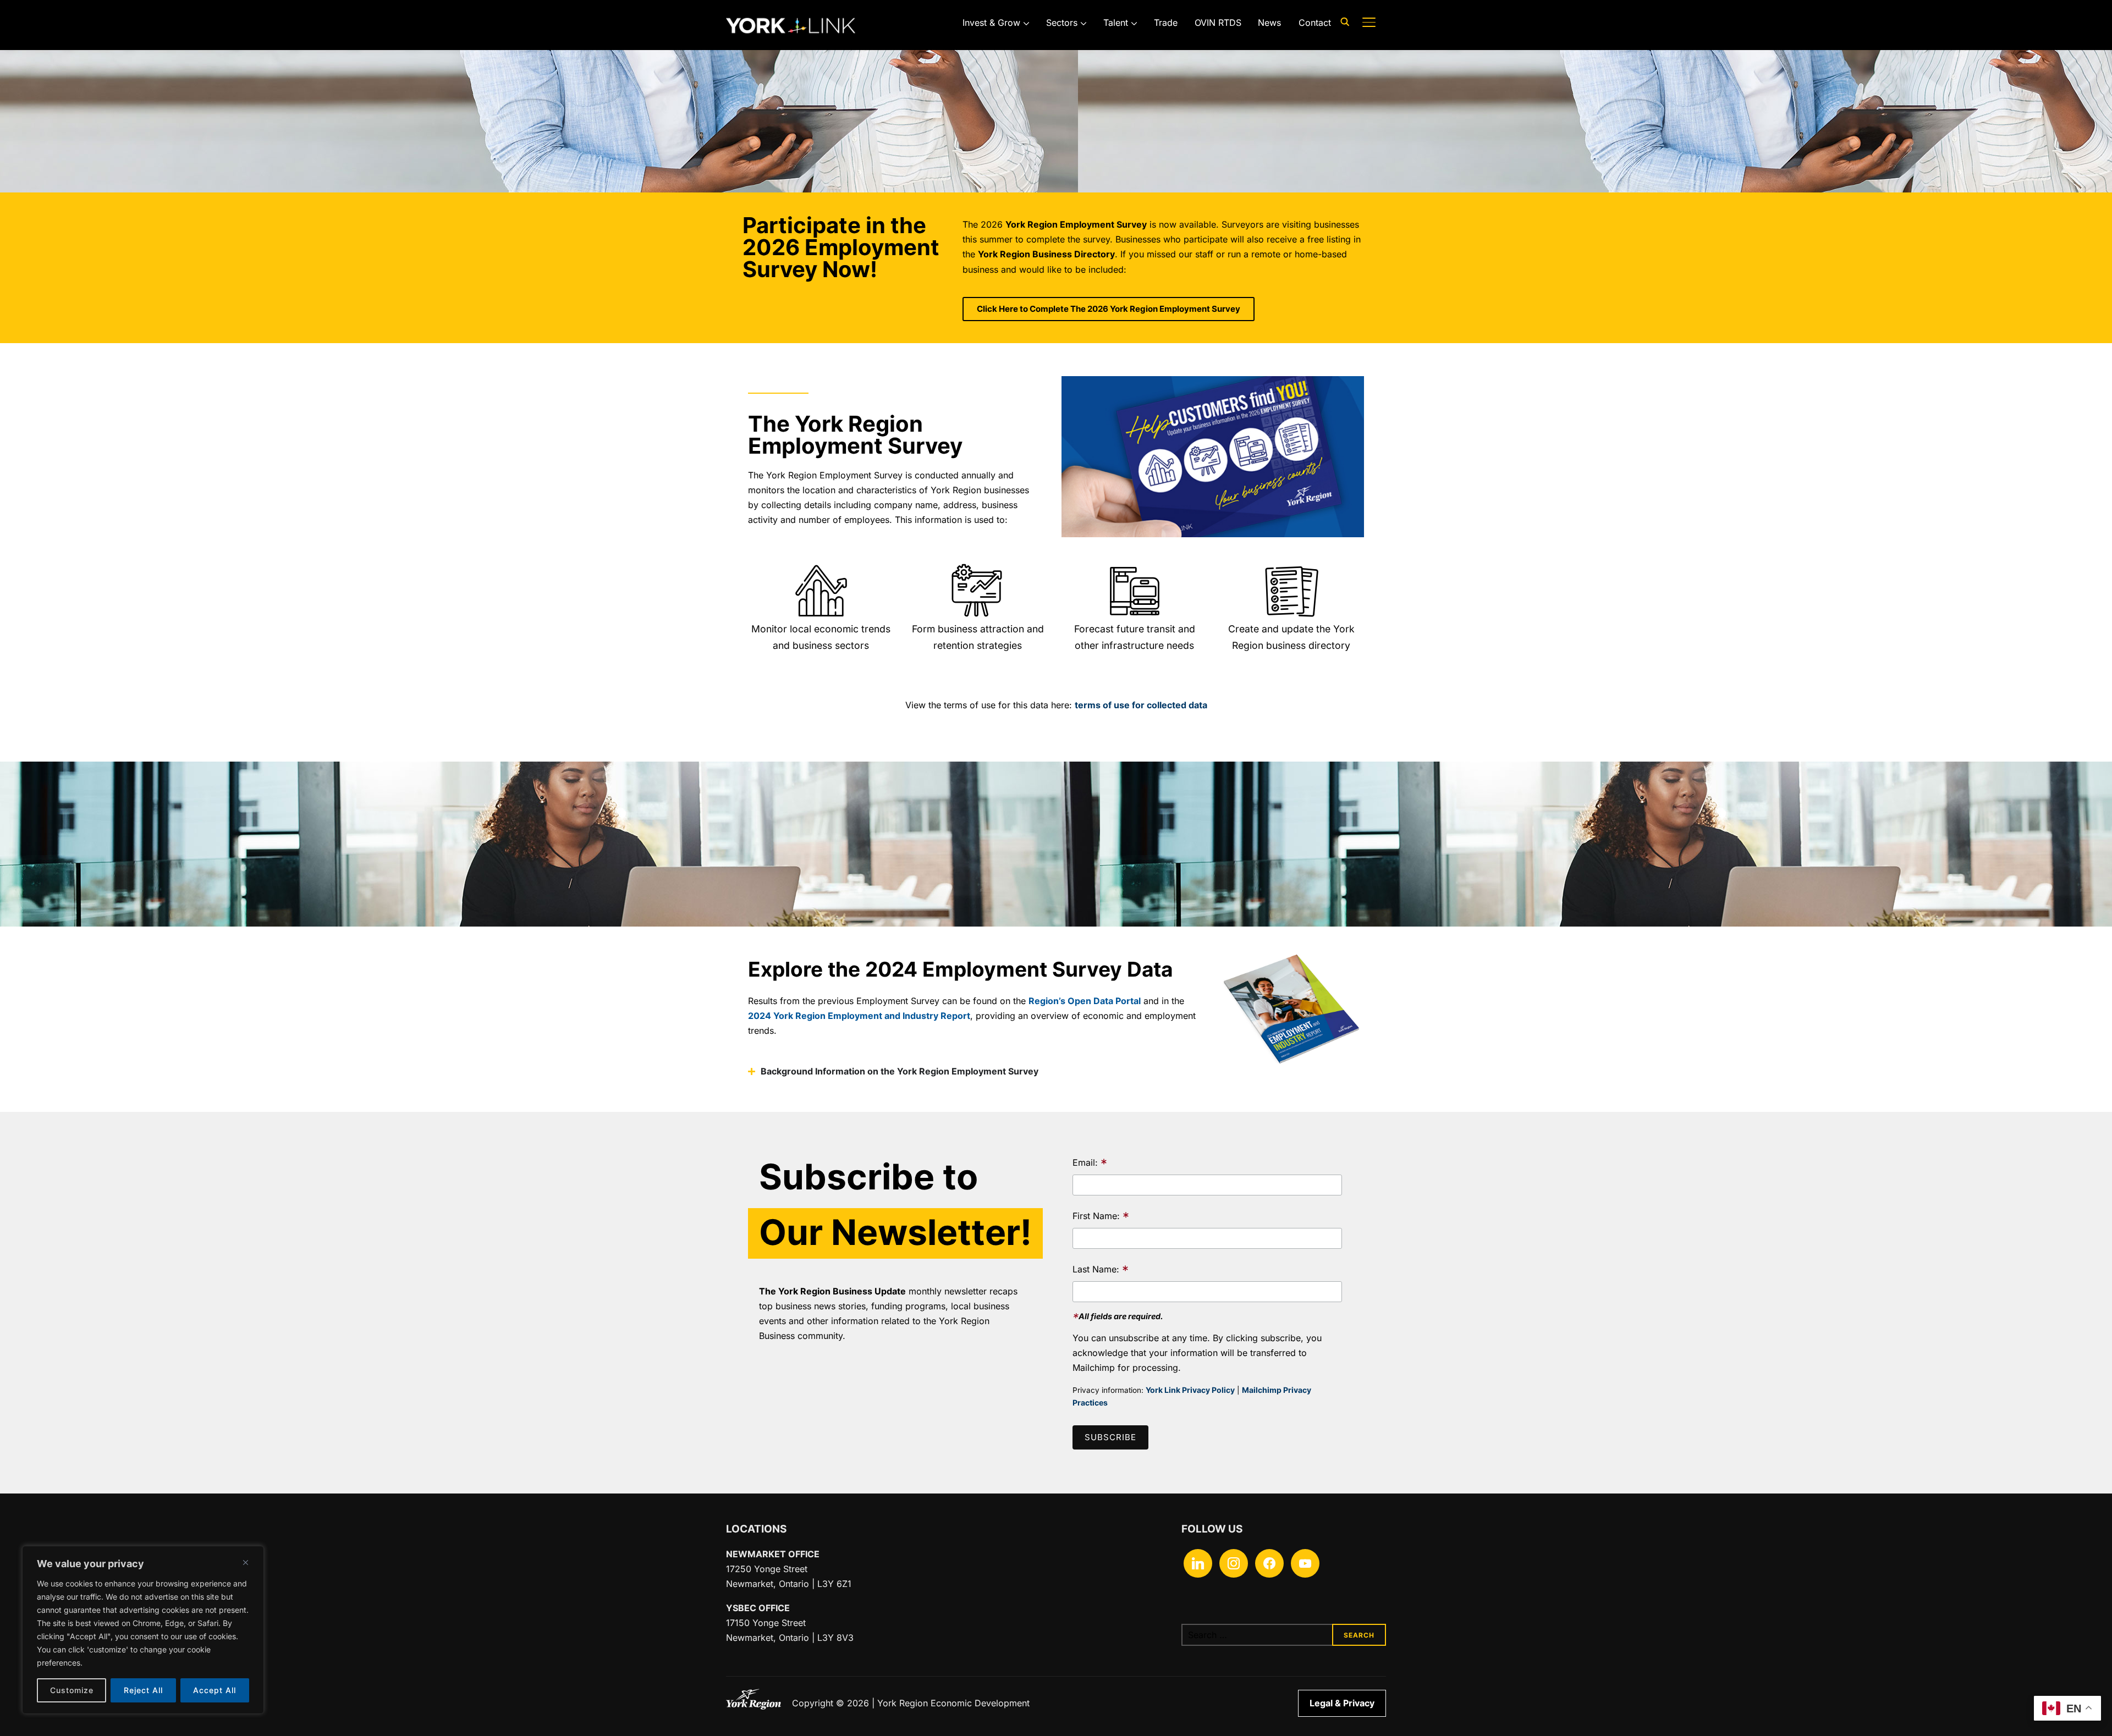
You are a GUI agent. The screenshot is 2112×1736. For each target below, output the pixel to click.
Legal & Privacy (1342, 1703)
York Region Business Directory (1046, 254)
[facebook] (1269, 1562)
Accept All (215, 1690)
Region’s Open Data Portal (1085, 1001)
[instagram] (1234, 1562)
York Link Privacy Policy (1190, 1390)
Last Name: (1101, 1271)
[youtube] (1305, 1562)
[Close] (245, 1562)
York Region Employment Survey (1076, 224)
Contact (1315, 23)
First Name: (1101, 1217)
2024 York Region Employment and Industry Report (859, 1016)
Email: (1090, 1164)
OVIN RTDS (1218, 23)
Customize (72, 1690)
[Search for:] (1284, 1635)
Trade (1166, 23)
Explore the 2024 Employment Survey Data (960, 969)
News (1269, 23)
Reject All (143, 1690)
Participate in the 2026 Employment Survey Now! (841, 247)
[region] (143, 1630)
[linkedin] (1198, 1562)
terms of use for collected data (1141, 705)
